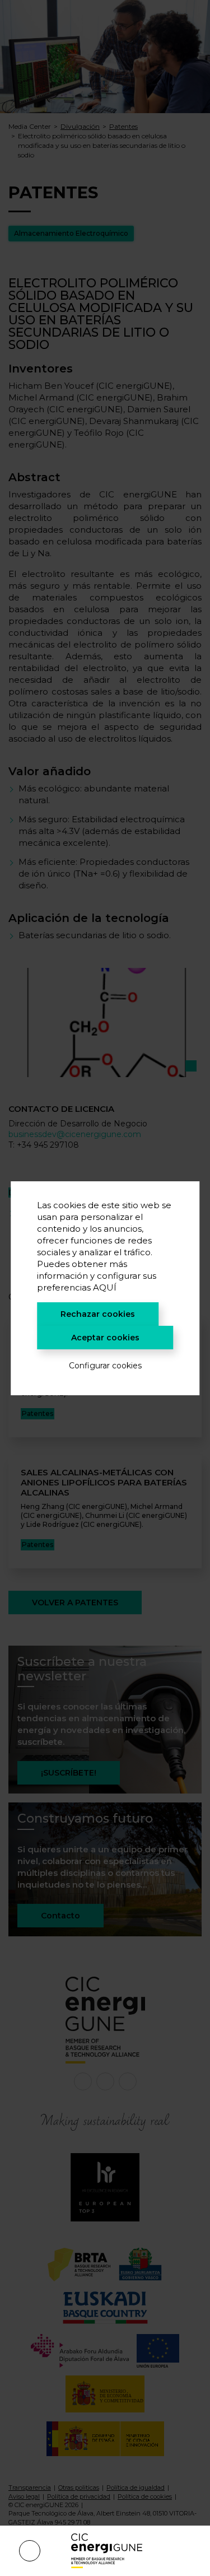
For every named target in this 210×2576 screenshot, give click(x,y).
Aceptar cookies (105, 1338)
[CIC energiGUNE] (107, 2551)
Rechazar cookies (98, 1314)
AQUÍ (105, 1287)
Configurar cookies (105, 1366)
